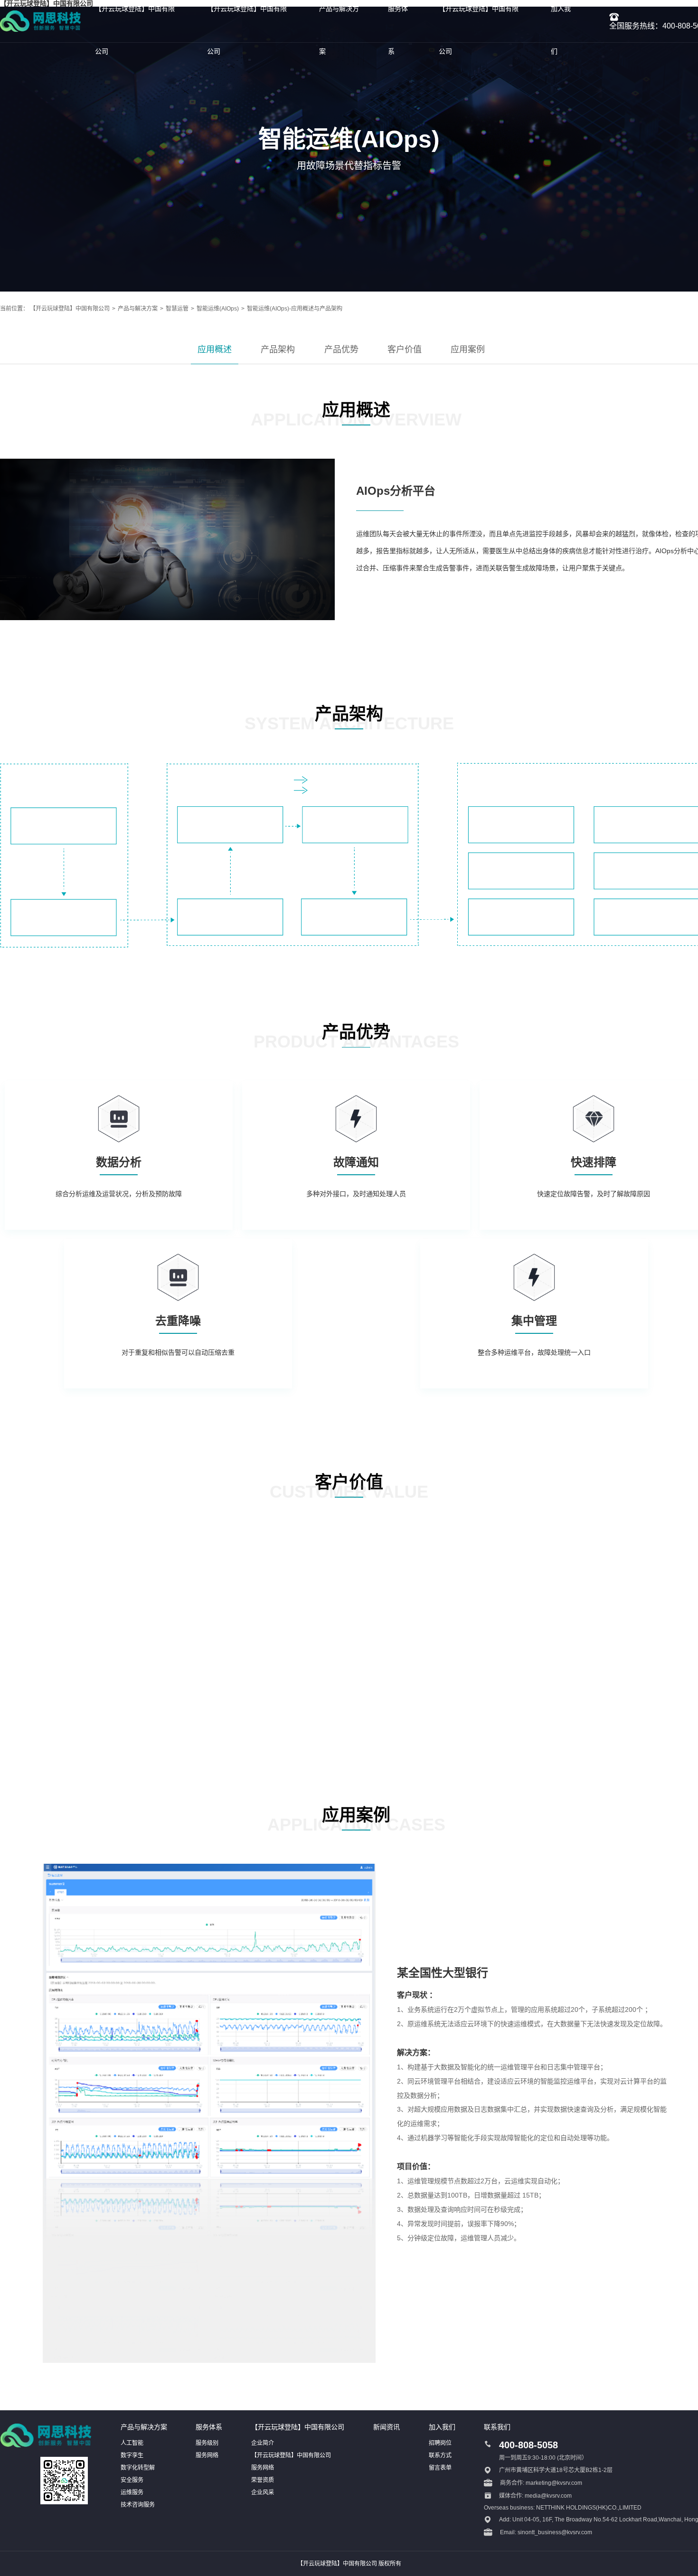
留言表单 (440, 2468)
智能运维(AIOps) (218, 309)
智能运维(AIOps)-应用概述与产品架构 (295, 309)
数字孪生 (132, 2455)
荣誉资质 (263, 2480)
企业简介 (263, 2443)
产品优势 (341, 349)
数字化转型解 (138, 2468)
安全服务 (132, 2480)
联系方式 (440, 2455)
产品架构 (278, 349)
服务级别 (207, 2443)
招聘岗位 (440, 2443)
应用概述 (215, 349)
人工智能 (132, 2443)
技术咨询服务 (138, 2505)
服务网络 (207, 2455)
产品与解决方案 (138, 309)
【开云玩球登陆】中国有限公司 (70, 309)
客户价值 (405, 349)
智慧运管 (177, 309)
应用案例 (468, 349)
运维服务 (132, 2492)
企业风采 (263, 2492)
